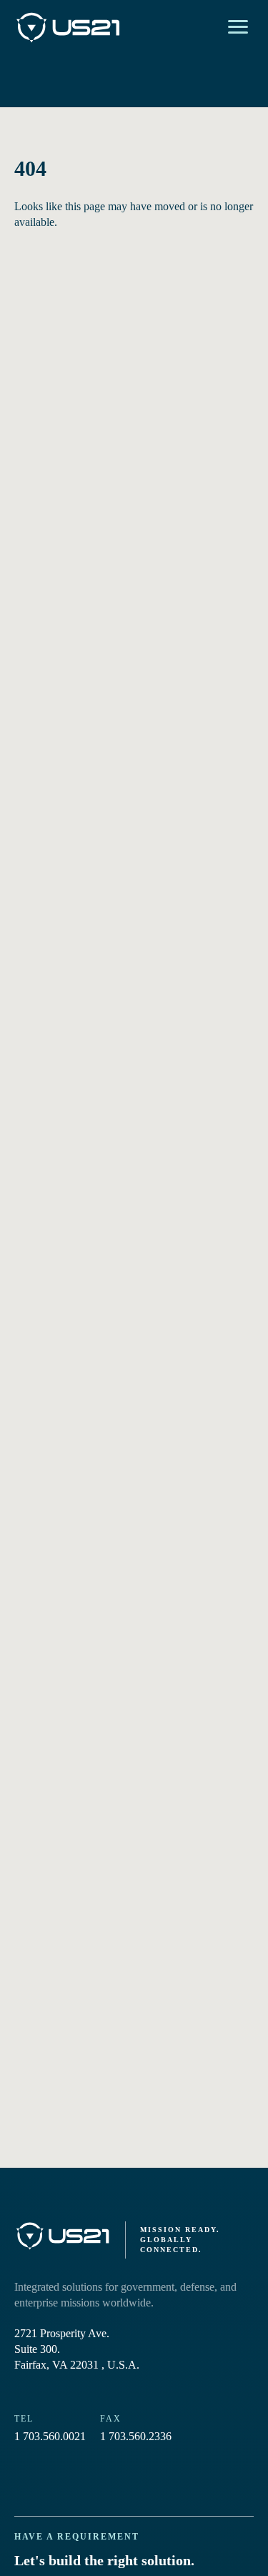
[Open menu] (238, 27)
